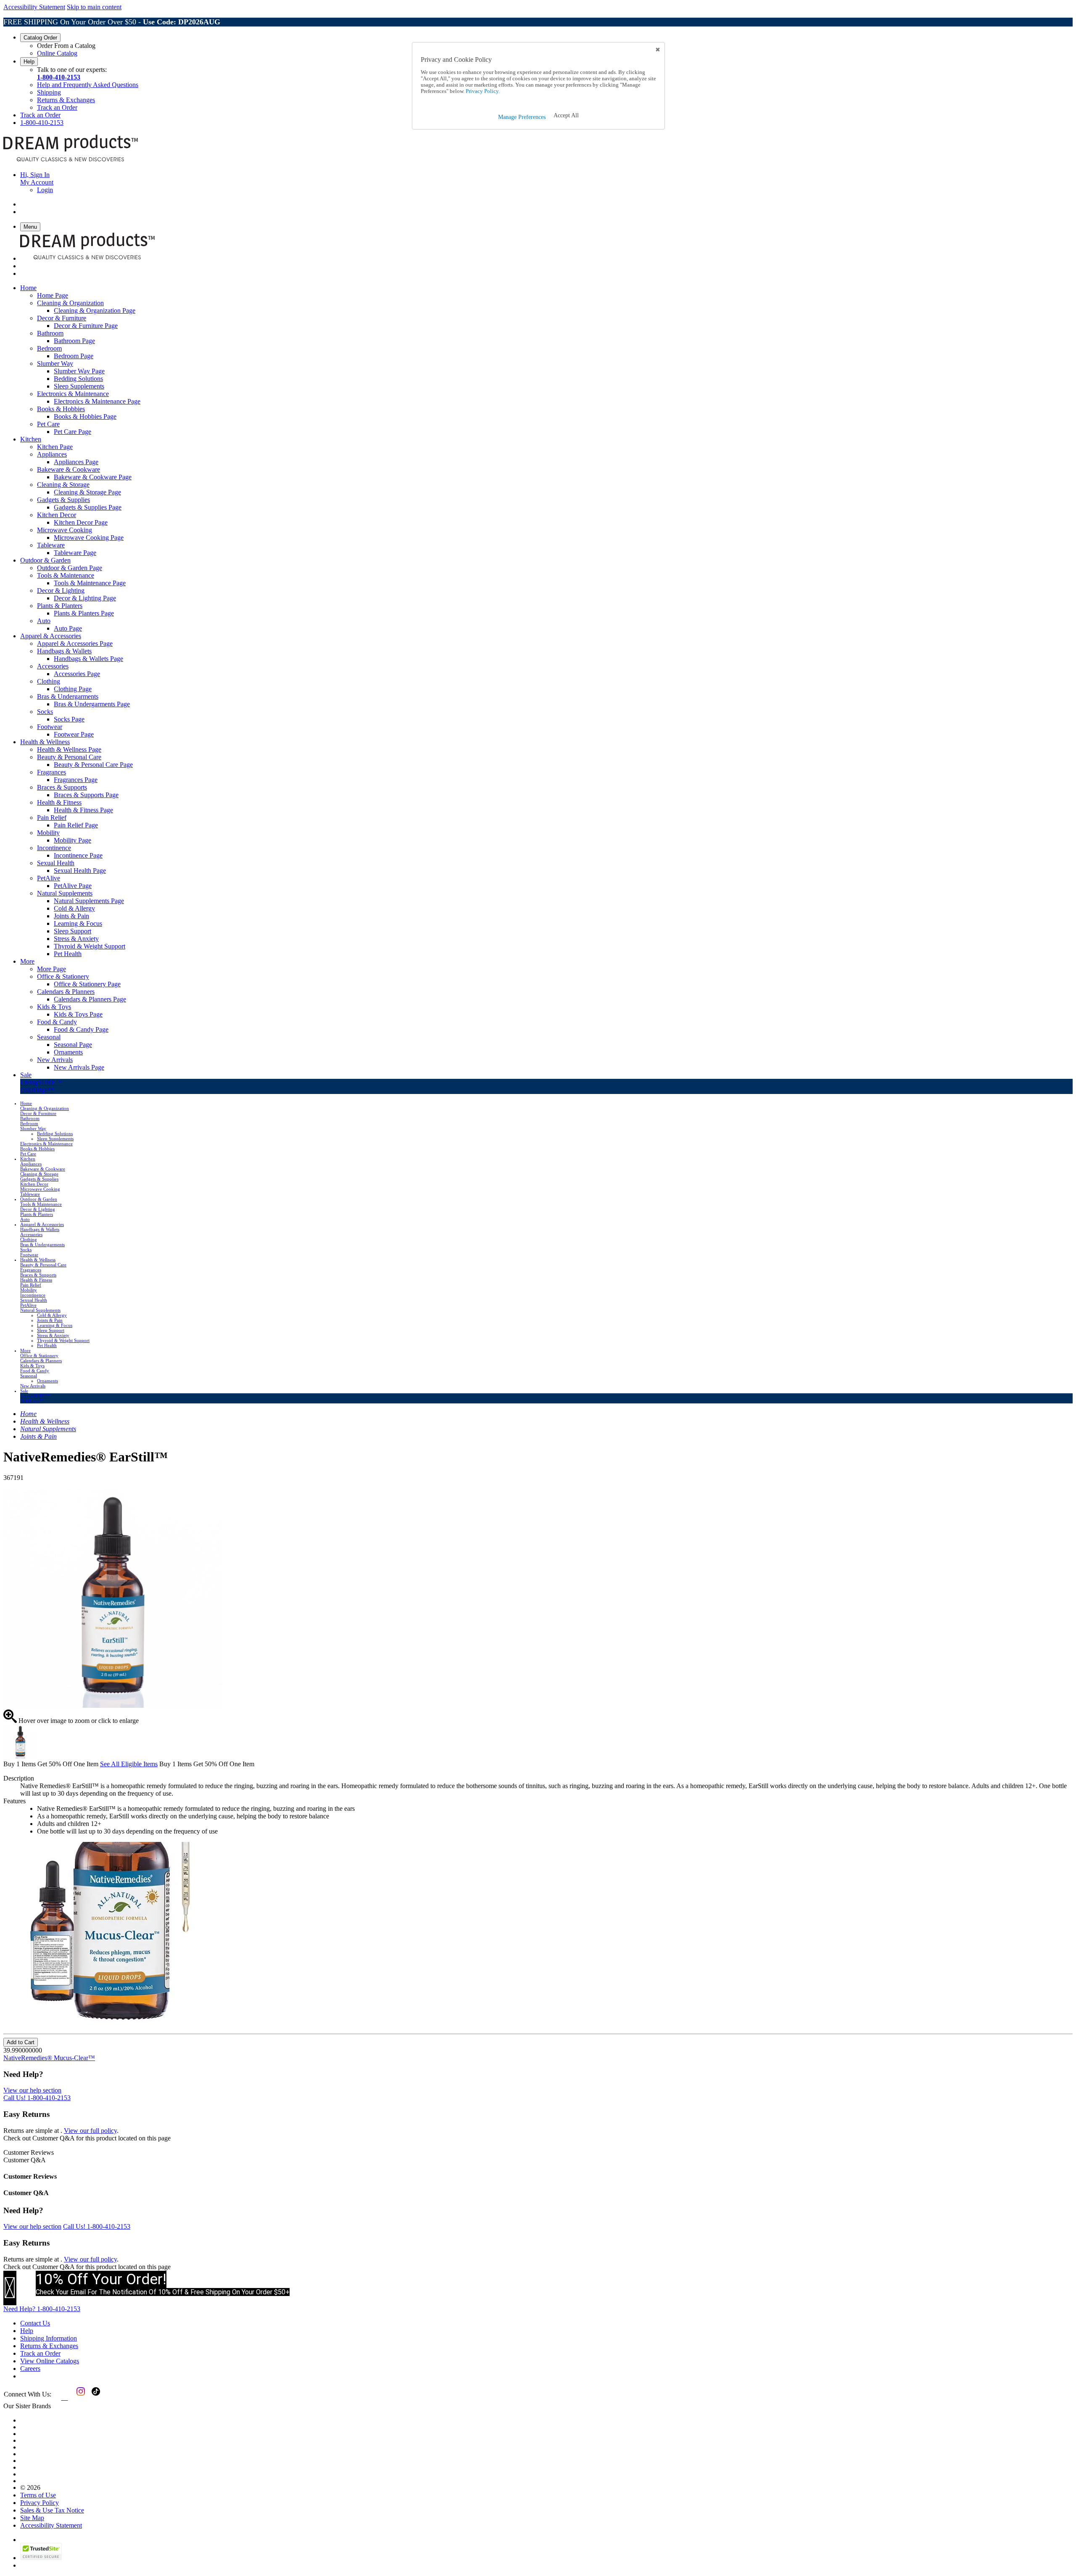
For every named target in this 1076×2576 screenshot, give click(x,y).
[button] (566, 116)
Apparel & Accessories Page (75, 643)
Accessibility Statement (34, 7)
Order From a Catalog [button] (66, 46)
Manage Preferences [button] (522, 117)
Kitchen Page (55, 447)
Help (29, 62)
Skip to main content (94, 7)
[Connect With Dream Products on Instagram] (79, 2398)
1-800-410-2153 (59, 77)
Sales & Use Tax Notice (52, 2510)
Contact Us (35, 2323)
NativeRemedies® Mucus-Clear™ (49, 2058)
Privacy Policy (40, 2503)
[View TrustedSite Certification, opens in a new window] (41, 2558)
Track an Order (57, 107)
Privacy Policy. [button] (482, 91)
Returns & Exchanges (66, 100)
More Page (51, 969)
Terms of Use (38, 2495)
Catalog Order (40, 38)
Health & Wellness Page (69, 749)
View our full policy (90, 2131)
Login (45, 190)
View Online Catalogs (50, 2361)
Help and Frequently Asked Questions (88, 85)
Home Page (53, 295)
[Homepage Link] (71, 160)
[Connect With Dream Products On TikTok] (95, 2398)
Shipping (49, 92)
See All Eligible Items (129, 1764)
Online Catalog (57, 53)
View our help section (32, 2090)
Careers (30, 2369)
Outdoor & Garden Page (70, 568)
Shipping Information (49, 2338)
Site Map (32, 2518)
